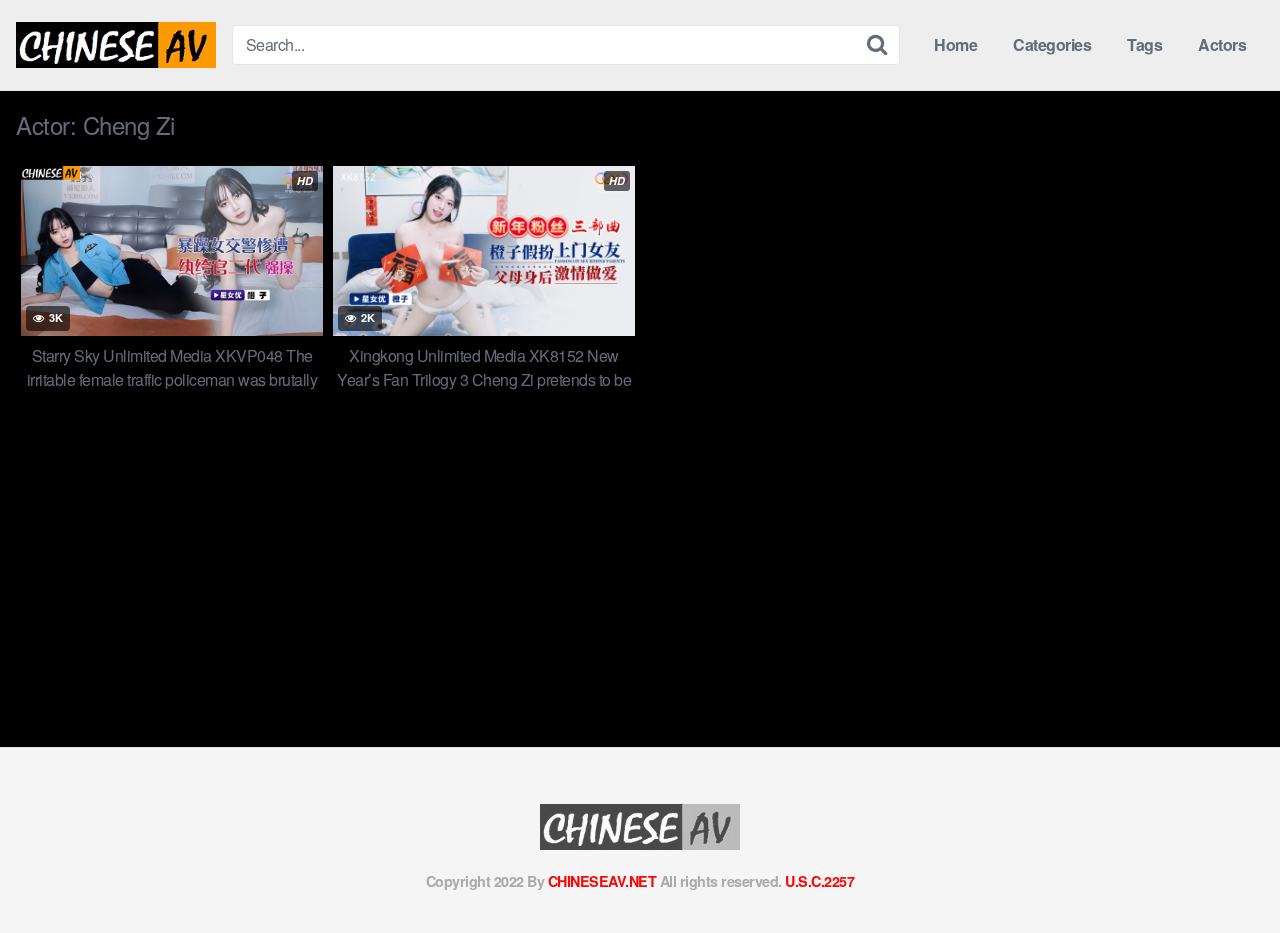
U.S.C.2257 (819, 881)
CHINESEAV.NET (602, 881)
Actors (1222, 44)
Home (955, 44)
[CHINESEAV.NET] (116, 45)
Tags (1144, 44)
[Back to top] (1225, 869)
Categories (1052, 44)
